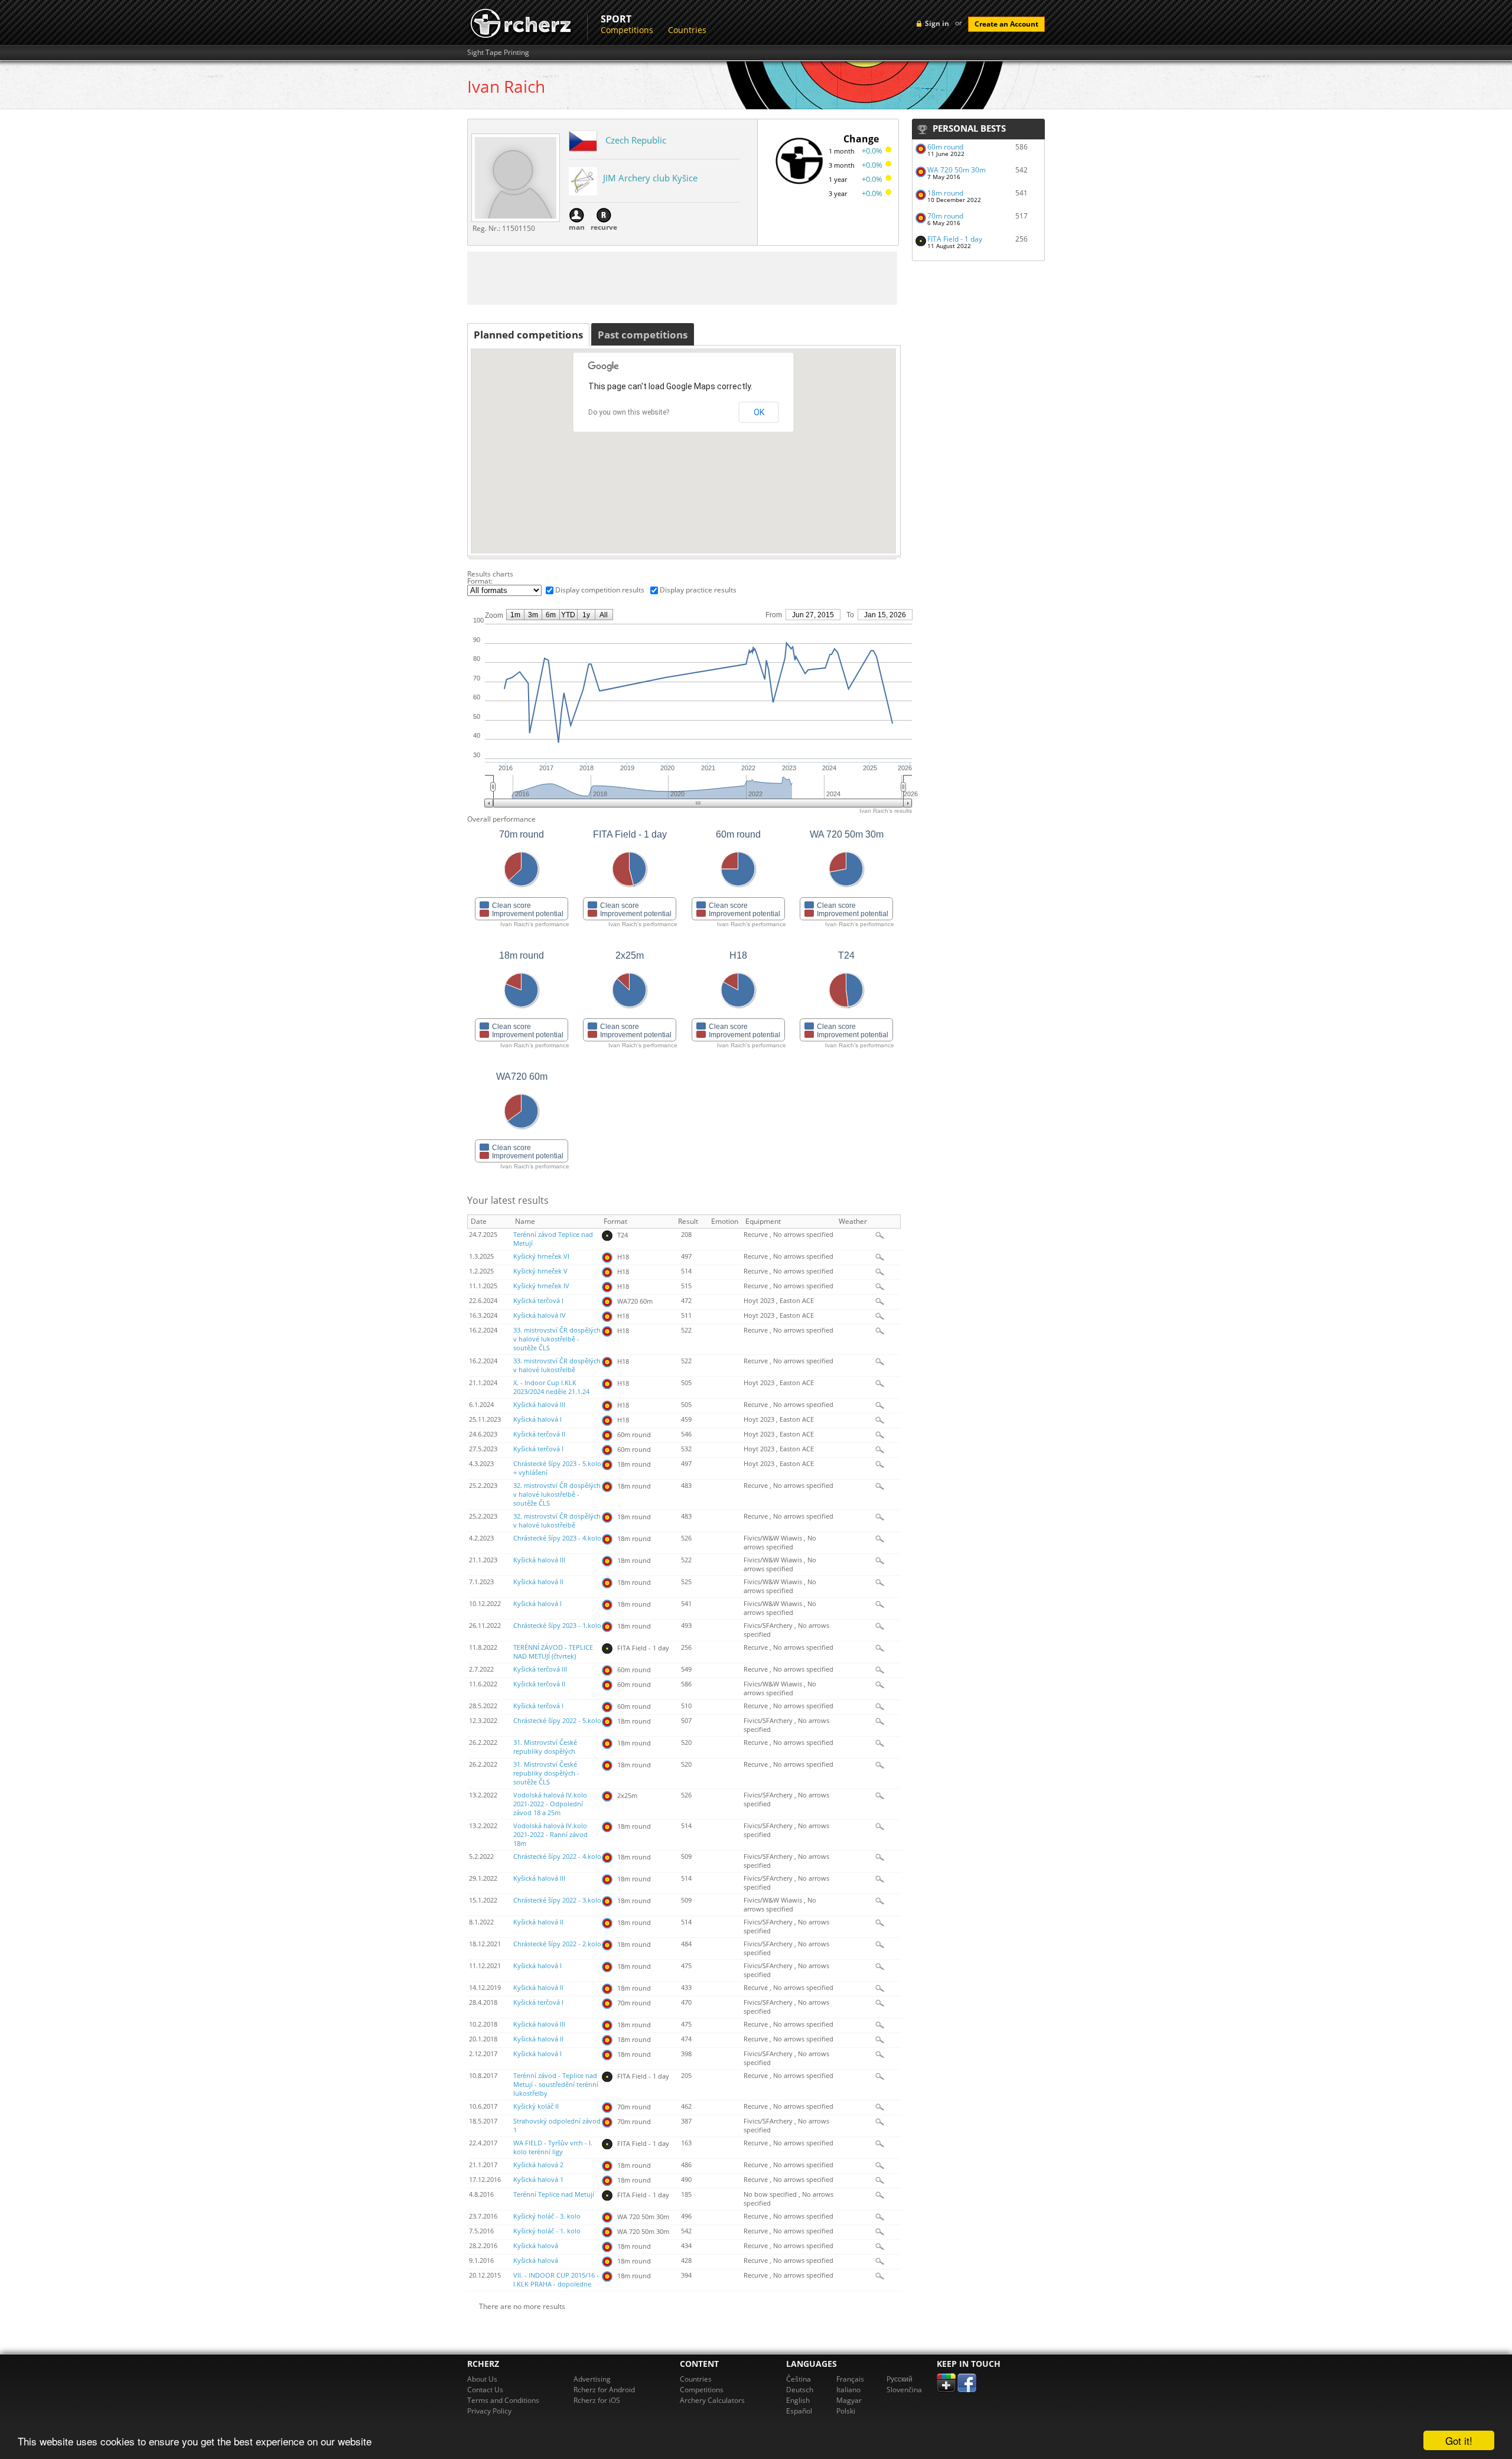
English (798, 2400)
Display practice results (698, 590)
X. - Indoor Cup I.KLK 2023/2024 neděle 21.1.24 (551, 1387)
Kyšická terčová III (540, 1669)
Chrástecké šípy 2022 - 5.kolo (557, 1721)
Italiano (848, 2390)
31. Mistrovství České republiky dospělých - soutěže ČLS (546, 1773)
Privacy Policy (489, 2411)
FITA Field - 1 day (955, 239)
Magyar (849, 2400)
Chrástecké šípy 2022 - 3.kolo (557, 1900)
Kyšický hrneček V (540, 1271)
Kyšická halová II (538, 1582)
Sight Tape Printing (498, 53)
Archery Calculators (712, 2400)
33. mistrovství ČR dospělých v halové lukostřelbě (557, 1365)
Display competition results (600, 590)
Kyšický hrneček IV (541, 1286)
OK (759, 412)
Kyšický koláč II (536, 2106)
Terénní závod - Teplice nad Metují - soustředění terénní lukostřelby (556, 2085)
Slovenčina (904, 2390)
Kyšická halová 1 (538, 2180)
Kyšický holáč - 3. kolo (547, 2216)
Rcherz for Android (604, 2390)
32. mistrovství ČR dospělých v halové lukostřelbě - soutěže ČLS (557, 1494)
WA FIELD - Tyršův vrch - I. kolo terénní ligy (553, 2147)
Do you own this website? (629, 412)
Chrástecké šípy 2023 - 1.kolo (557, 1626)
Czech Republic (636, 140)
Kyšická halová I (537, 1419)
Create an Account (1006, 24)
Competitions (627, 30)
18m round (945, 193)
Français (850, 2379)
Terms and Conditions (503, 2400)
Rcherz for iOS (597, 2400)
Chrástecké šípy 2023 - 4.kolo (557, 1538)
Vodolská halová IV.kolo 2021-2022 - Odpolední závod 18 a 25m (550, 1804)
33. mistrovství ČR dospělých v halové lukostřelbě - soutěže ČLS (557, 1339)
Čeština (799, 2379)
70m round (945, 216)
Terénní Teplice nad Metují (554, 2194)
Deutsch (800, 2390)
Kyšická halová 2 (538, 2165)
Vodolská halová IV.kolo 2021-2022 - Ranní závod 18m (550, 1835)
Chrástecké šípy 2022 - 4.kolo (557, 1857)
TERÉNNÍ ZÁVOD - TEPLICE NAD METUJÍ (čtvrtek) (553, 1652)
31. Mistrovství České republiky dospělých (545, 1747)
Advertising (592, 2379)
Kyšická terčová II (539, 1434)
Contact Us (485, 2390)
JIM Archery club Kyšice (650, 178)
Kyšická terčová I (538, 1301)
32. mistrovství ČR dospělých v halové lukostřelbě (557, 1521)
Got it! (1459, 2440)
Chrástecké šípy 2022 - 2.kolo (557, 1944)
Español (799, 2411)
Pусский (900, 2379)
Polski (846, 2411)
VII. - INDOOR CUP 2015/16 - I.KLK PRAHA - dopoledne (556, 2280)
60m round (945, 147)
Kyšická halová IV (540, 1315)
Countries (687, 30)
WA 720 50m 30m (957, 170)
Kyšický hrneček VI (541, 1256)
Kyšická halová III (539, 1405)
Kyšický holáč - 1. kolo (547, 2231)
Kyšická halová (536, 2246)
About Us (482, 2379)
